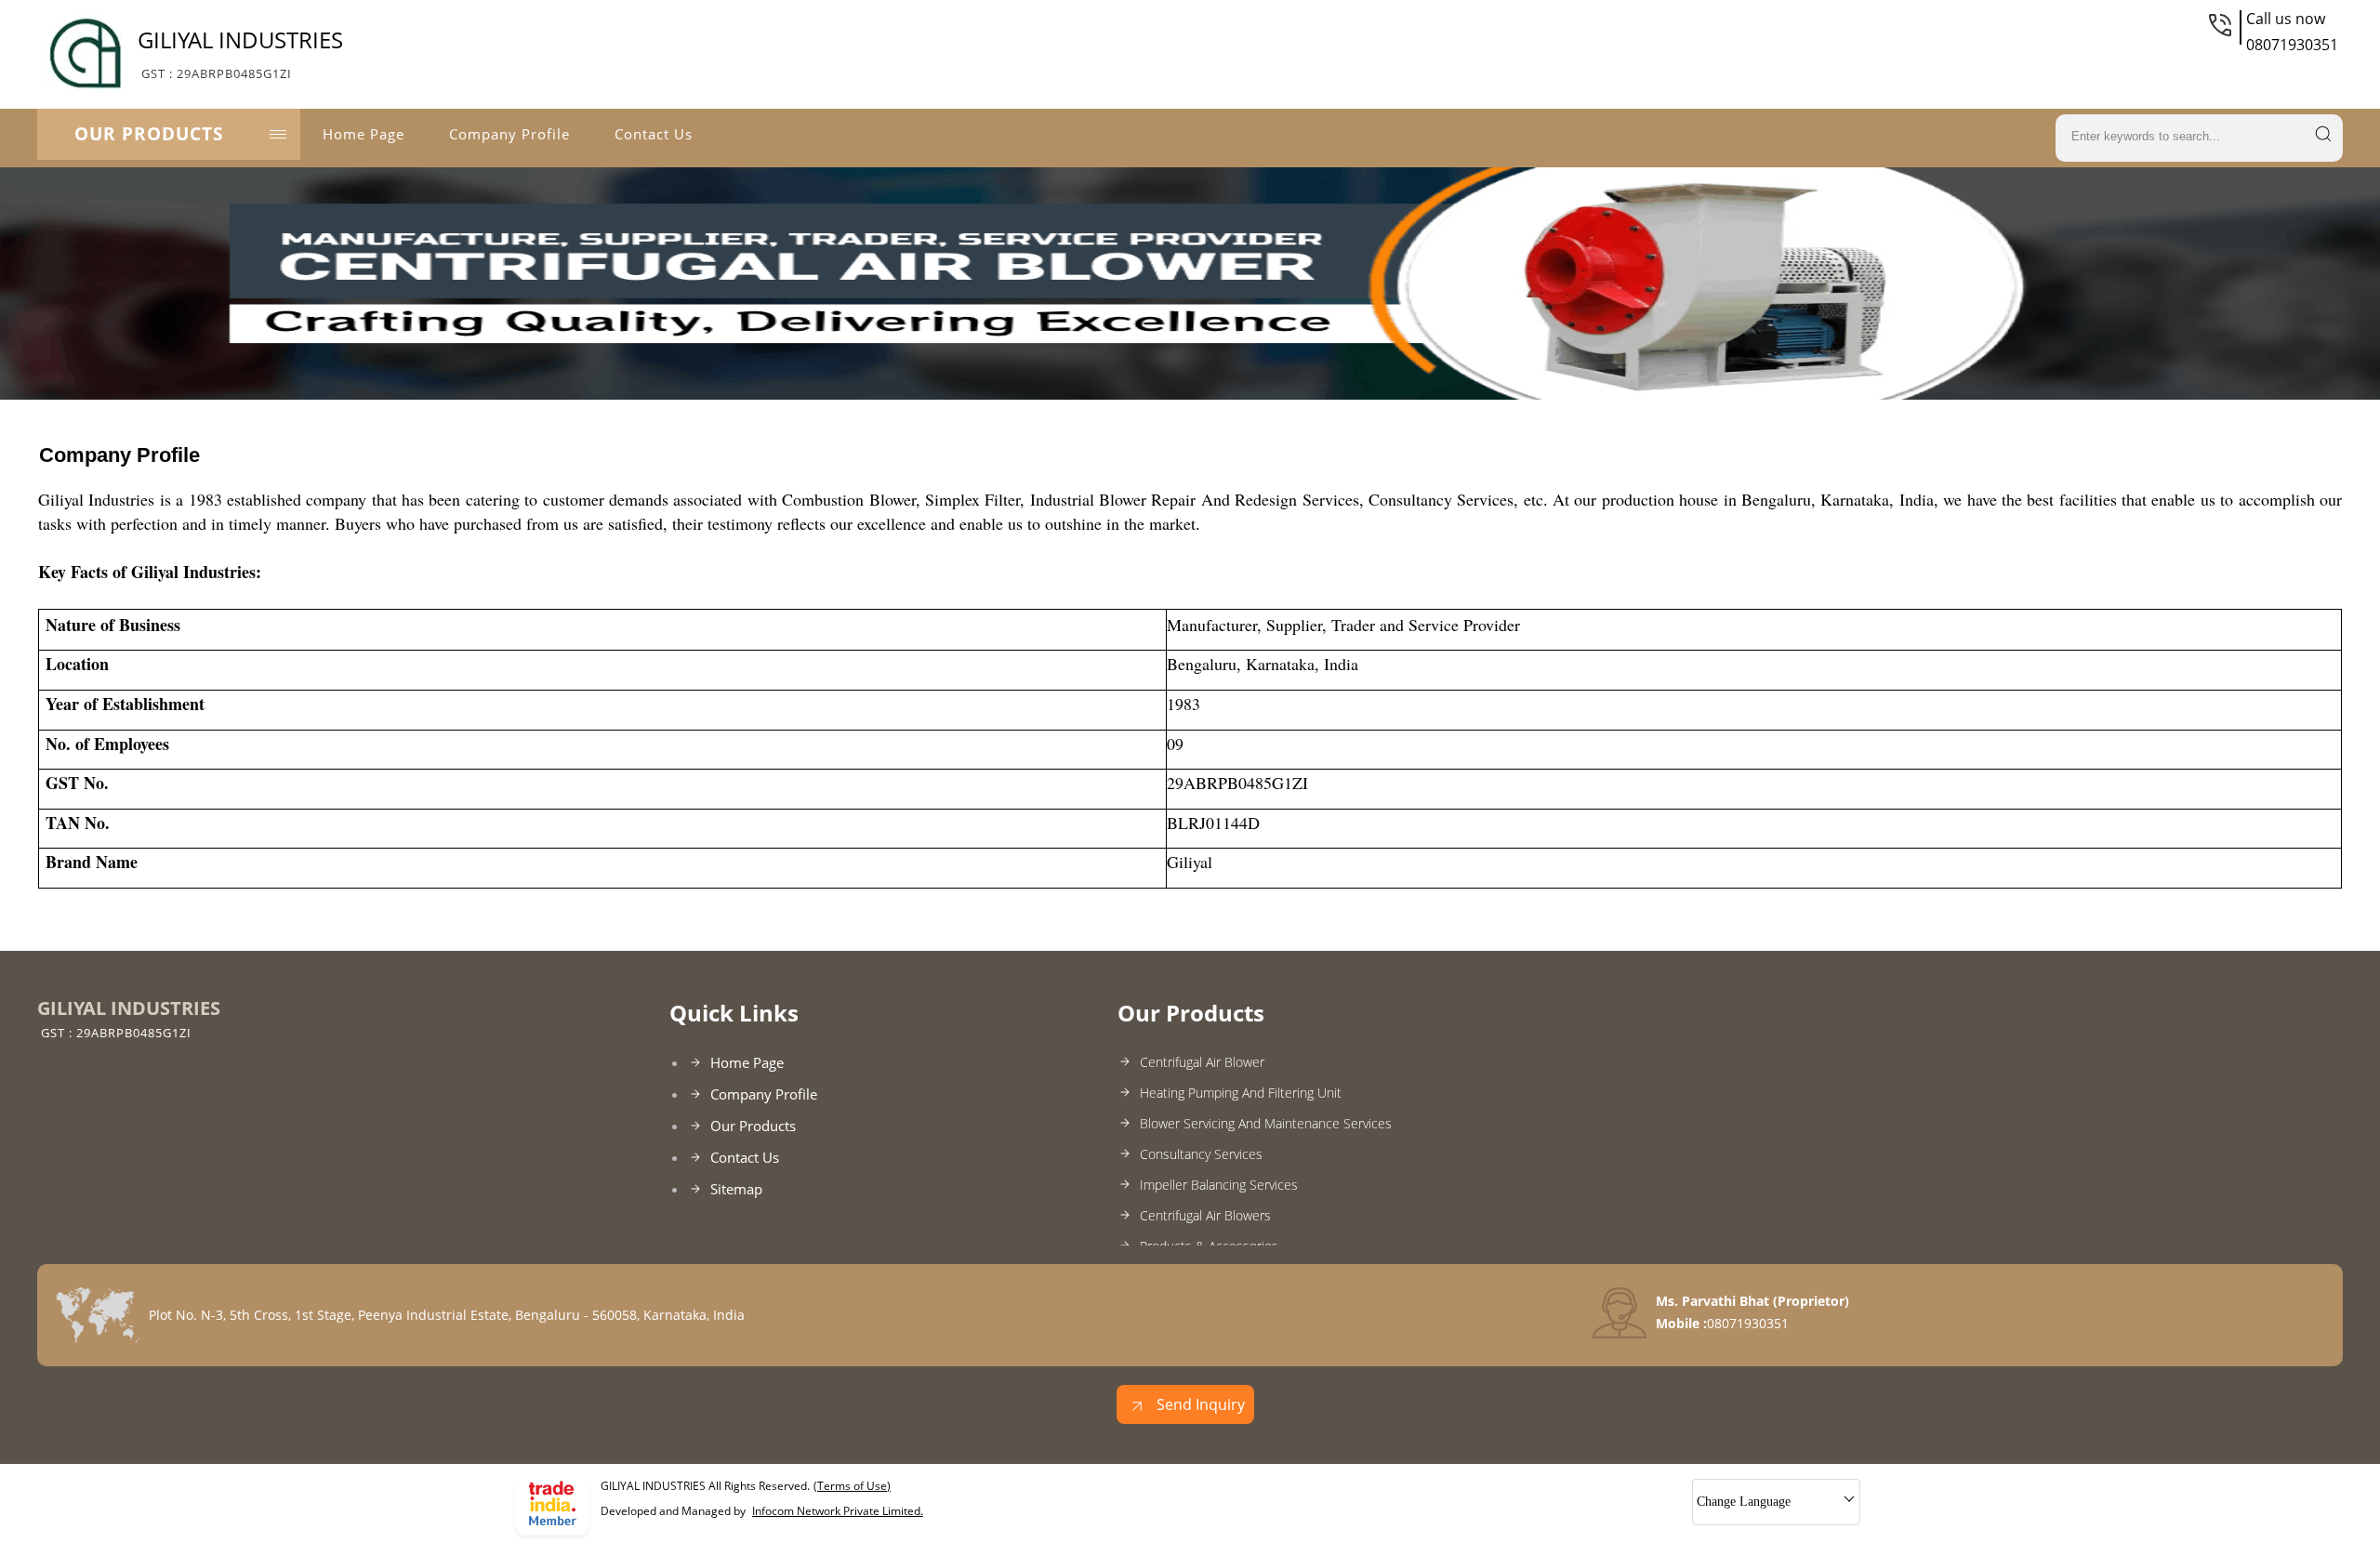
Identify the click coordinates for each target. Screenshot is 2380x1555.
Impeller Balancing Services (1219, 1185)
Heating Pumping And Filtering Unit (1241, 1093)
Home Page (364, 134)
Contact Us (654, 134)
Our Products (149, 134)
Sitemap (736, 1189)
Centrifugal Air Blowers (1205, 1215)
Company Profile (509, 134)
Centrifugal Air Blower (1202, 1062)
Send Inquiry (1199, 1404)
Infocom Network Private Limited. (838, 1511)
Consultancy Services (1201, 1154)
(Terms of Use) (852, 1486)
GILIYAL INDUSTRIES (240, 53)
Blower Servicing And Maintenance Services (1266, 1123)
